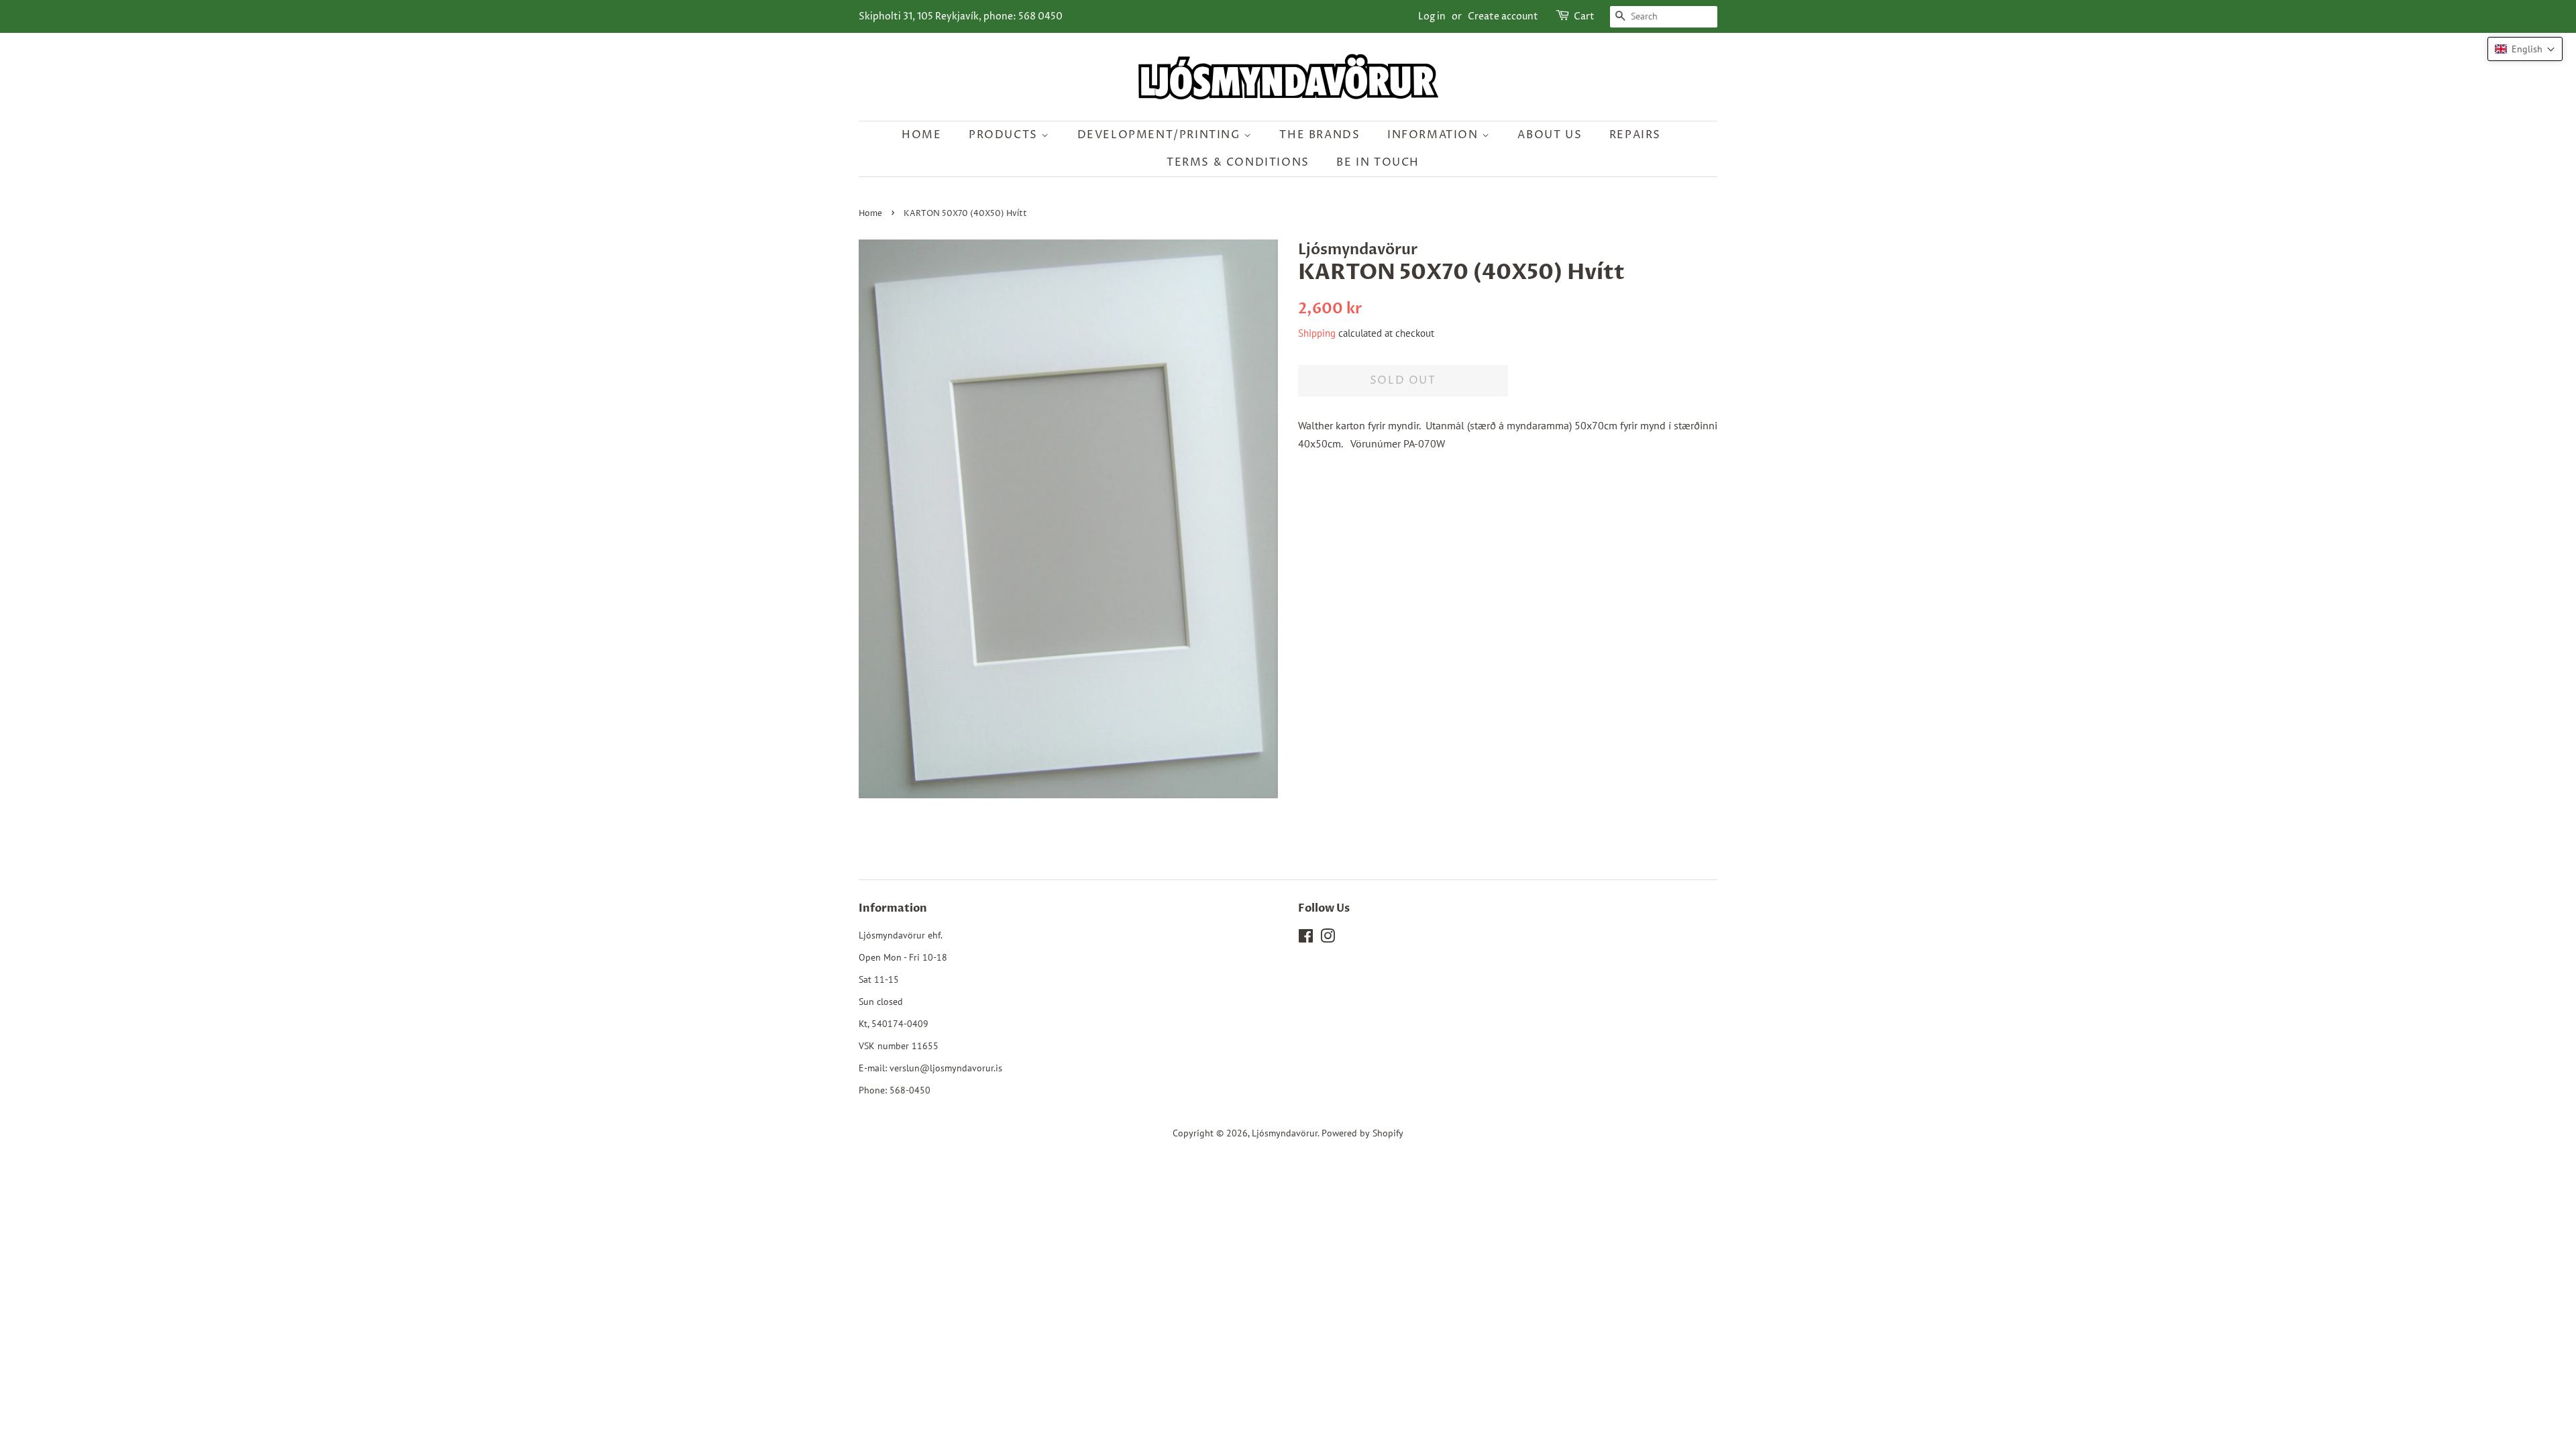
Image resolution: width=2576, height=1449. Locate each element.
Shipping (1317, 333)
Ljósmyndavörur (1285, 1133)
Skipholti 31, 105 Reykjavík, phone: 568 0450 (961, 16)
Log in (1432, 16)
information (1435, 135)
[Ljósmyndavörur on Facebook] (1306, 938)
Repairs (1635, 135)
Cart (1584, 16)
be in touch (1378, 162)
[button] (2525, 49)
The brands (1320, 135)
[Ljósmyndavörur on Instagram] (1328, 938)
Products (1005, 135)
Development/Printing (1161, 135)
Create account (1503, 16)
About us (1550, 135)
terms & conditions (1238, 162)
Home (921, 135)
